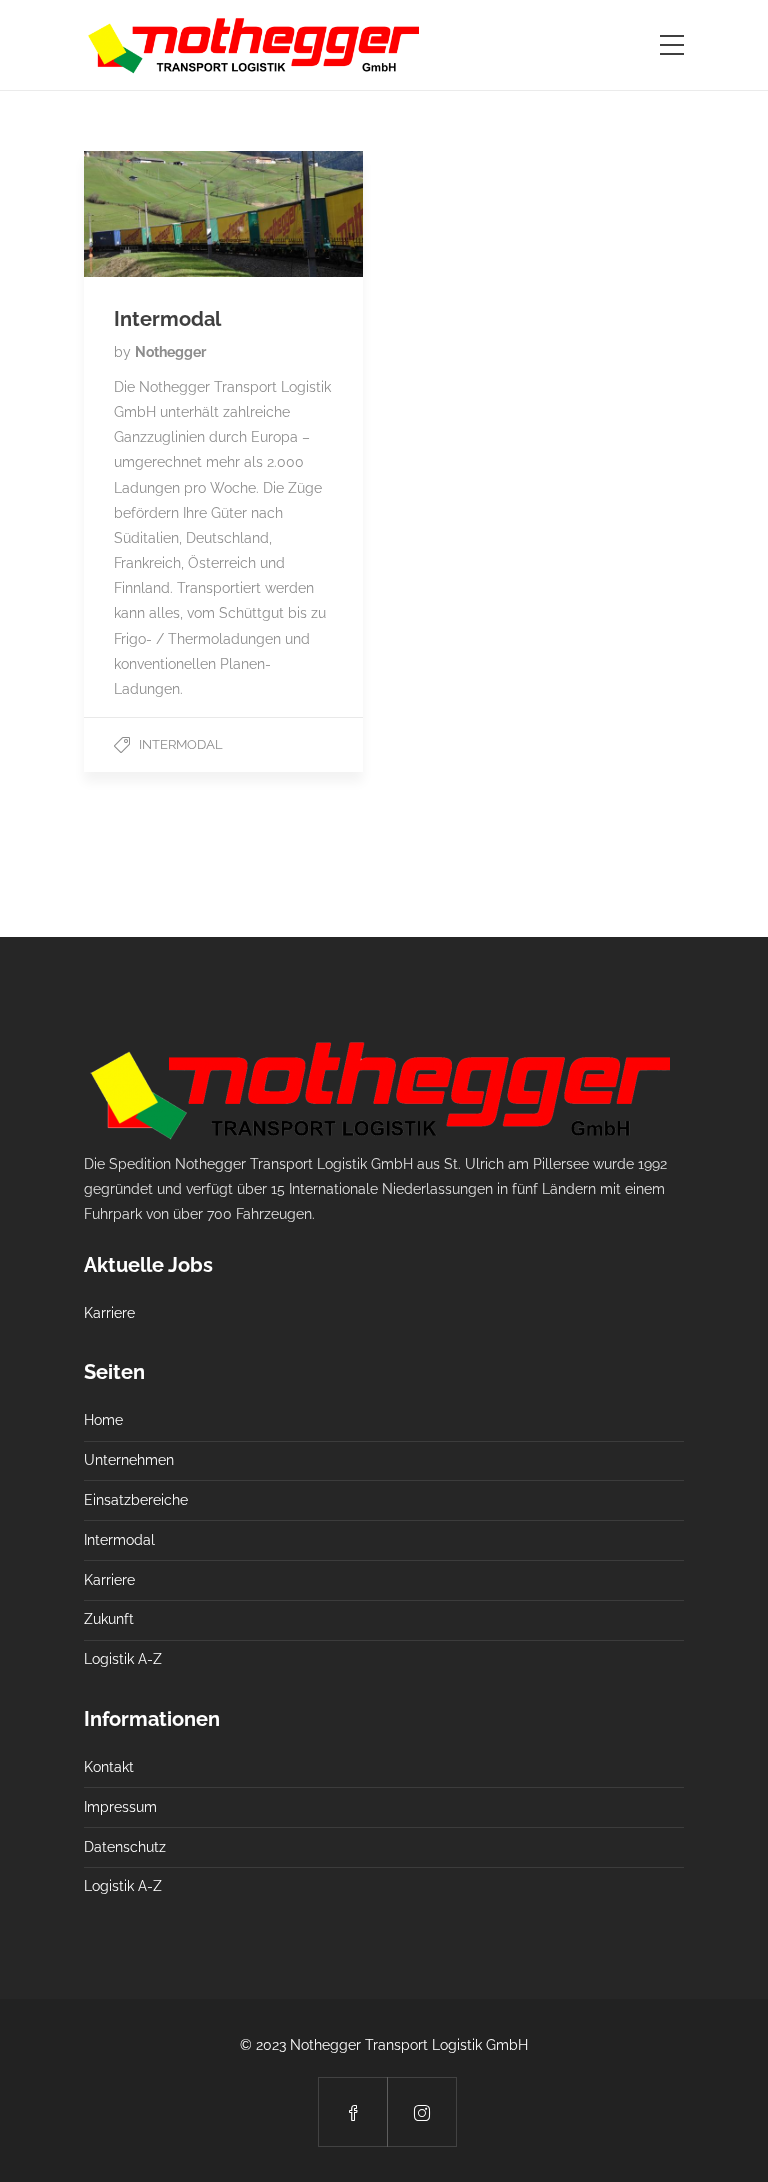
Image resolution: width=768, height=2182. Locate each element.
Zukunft (109, 1619)
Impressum (120, 1807)
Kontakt (109, 1767)
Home (103, 1420)
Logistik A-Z (123, 1659)
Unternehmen (129, 1460)
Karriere (109, 1313)
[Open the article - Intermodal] (223, 214)
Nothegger (170, 352)
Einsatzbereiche (136, 1500)
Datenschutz (125, 1847)
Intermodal (181, 744)
